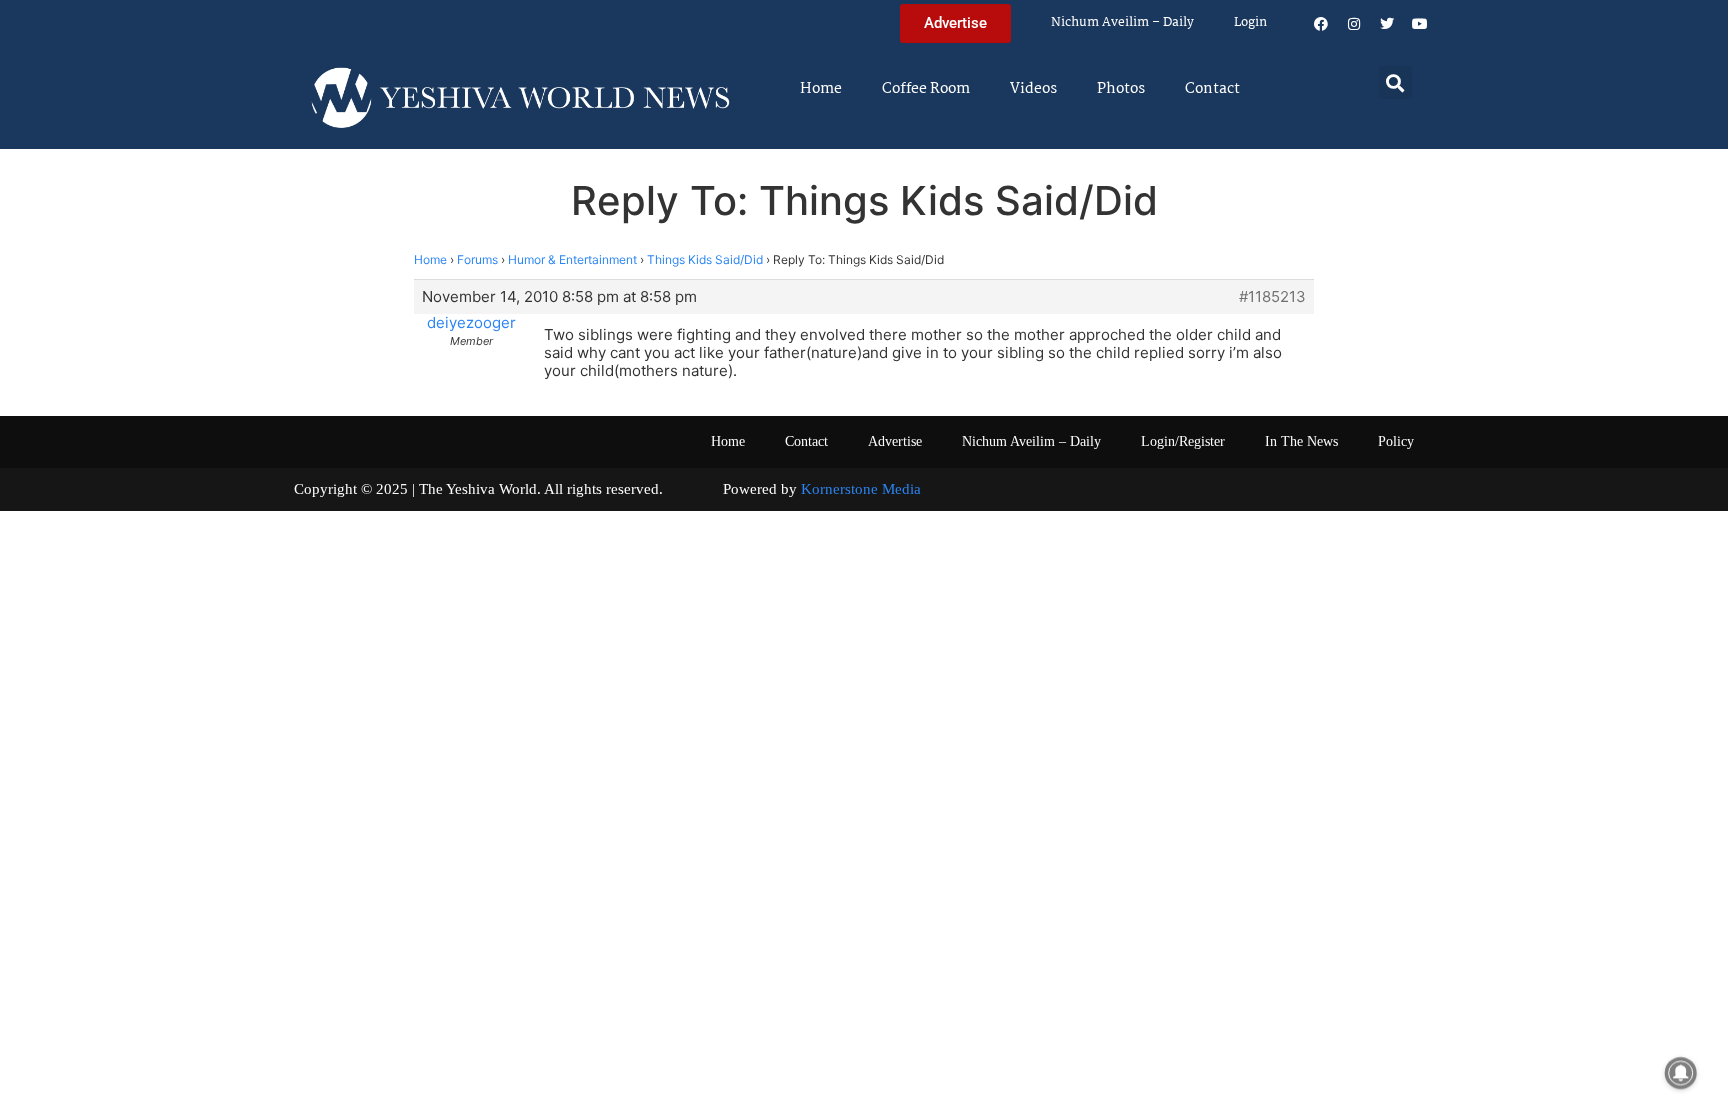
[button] (1395, 82)
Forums (477, 259)
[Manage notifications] (1681, 1073)
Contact (1212, 89)
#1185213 (1272, 297)
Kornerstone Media (861, 489)
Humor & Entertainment (572, 259)
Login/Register (1183, 441)
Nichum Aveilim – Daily (1122, 22)
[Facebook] (1321, 24)
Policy (1396, 441)
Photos (1121, 89)
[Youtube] (1420, 24)
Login (1250, 22)
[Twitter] (1387, 24)
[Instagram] (1354, 24)
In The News (1301, 441)
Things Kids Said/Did (705, 259)
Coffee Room (926, 89)
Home (821, 89)
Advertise (895, 441)
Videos (1033, 89)
